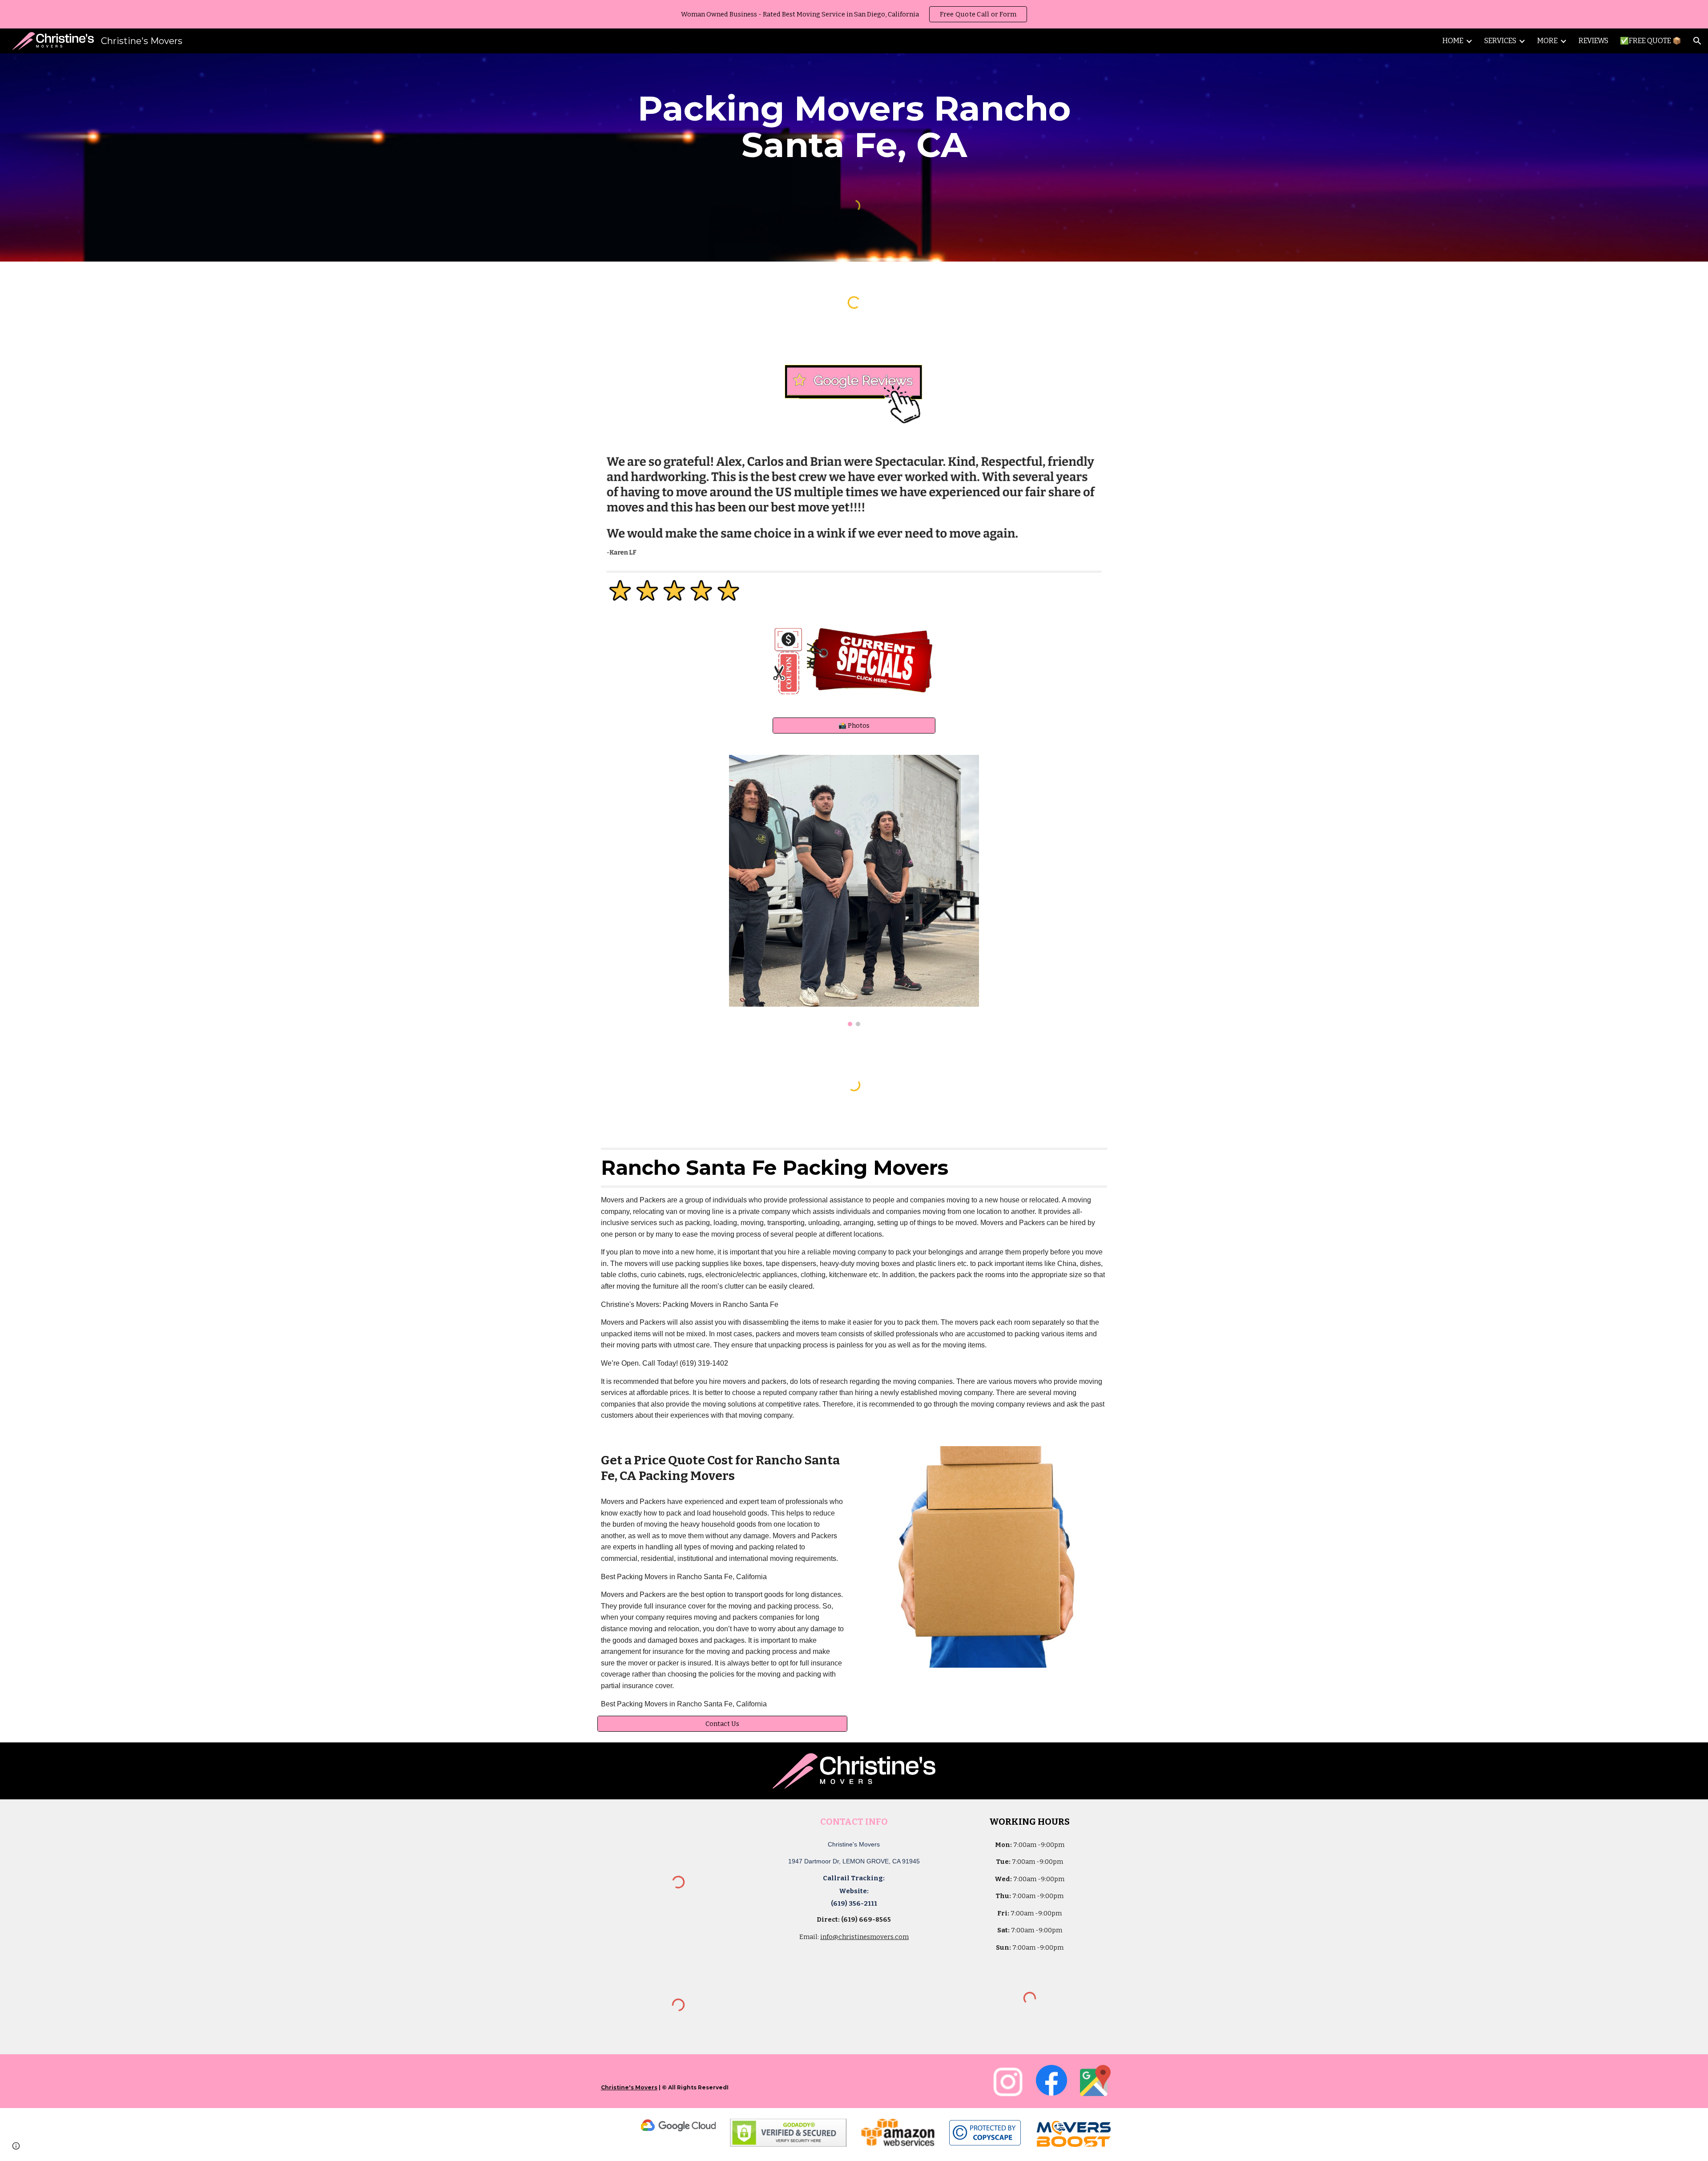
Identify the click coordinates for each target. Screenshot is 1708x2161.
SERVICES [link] (1500, 41)
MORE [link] (1547, 41)
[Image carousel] (854, 891)
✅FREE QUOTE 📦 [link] (1651, 41)
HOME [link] (1453, 41)
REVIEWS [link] (1593, 41)
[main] (854, 127)
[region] (854, 14)
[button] (1697, 41)
